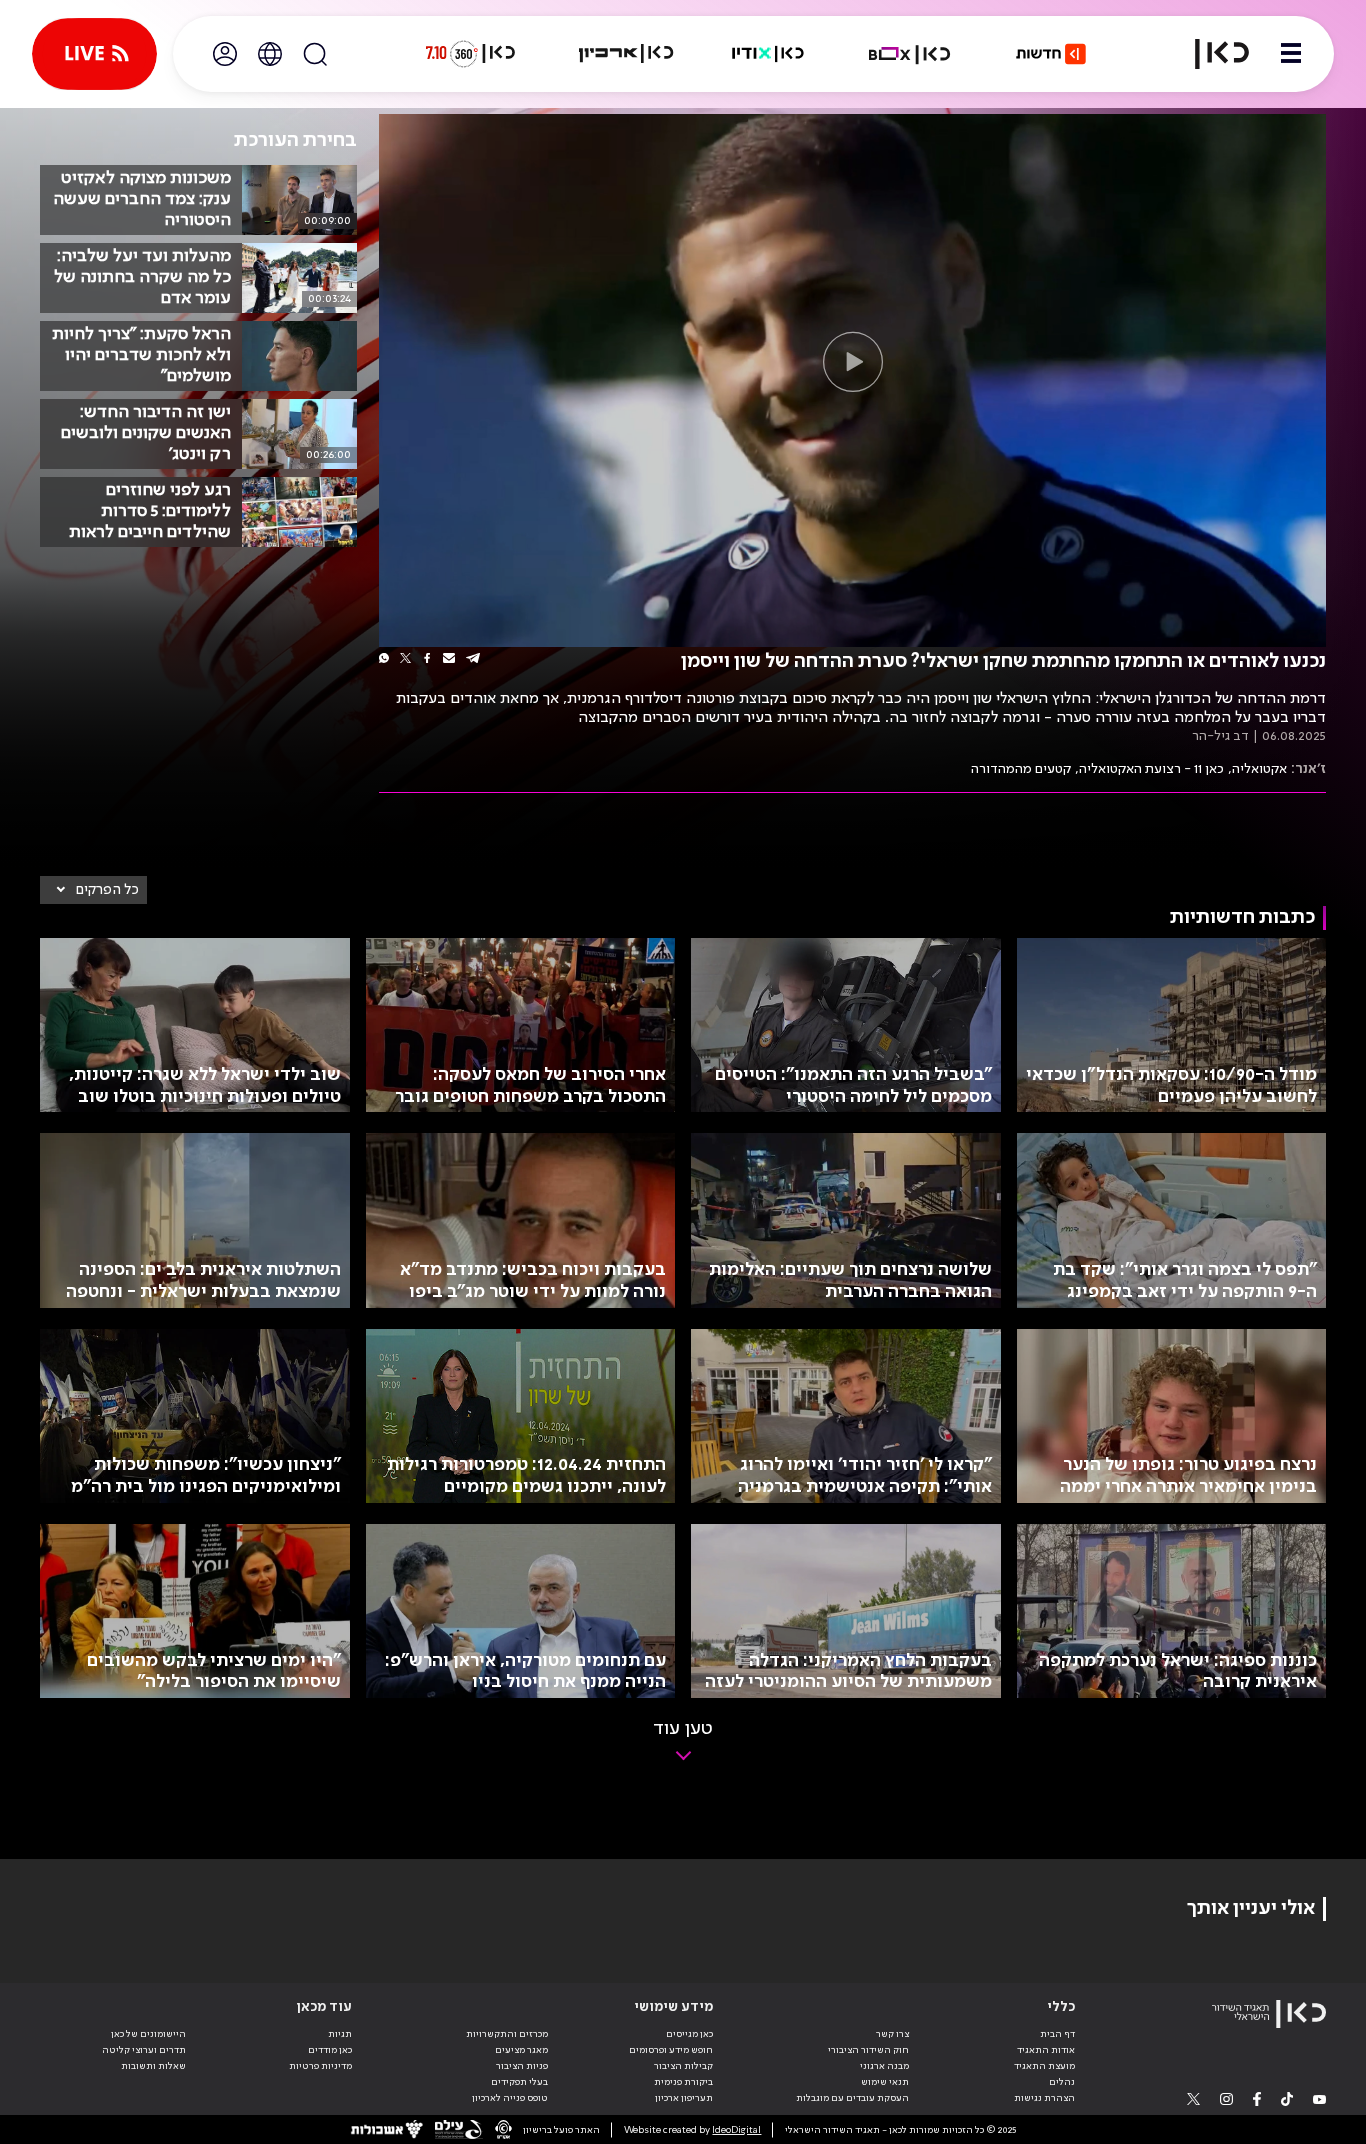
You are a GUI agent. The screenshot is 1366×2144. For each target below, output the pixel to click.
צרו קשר (892, 2034)
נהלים (1062, 2082)
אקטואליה (1259, 769)
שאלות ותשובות (153, 2066)
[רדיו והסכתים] (768, 54)
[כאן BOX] (910, 54)
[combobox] (93, 890)
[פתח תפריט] (1291, 54)
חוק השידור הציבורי (868, 2050)
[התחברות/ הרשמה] (225, 54)
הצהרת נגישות (1044, 2098)
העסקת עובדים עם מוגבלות (852, 2098)
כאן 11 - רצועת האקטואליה (1151, 769)
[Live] (94, 54)
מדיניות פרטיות (320, 2066)
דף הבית (1057, 2034)
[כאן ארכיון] (626, 54)
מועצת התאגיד (1044, 2066)
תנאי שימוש (885, 2082)
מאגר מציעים (521, 2050)
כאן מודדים (330, 2050)
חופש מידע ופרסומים (671, 2050)
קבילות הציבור (683, 2066)
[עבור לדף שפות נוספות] (270, 54)
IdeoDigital (736, 2130)
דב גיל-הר (1220, 736)
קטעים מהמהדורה (1021, 769)
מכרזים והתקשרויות (507, 2034)
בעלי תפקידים (519, 2082)
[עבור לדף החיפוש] (315, 54)
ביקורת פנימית (683, 2082)
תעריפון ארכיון (684, 2097)
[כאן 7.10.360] (470, 54)
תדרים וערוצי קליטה (144, 2050)
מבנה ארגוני (884, 2066)
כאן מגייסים (689, 2034)
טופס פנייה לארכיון (510, 2098)
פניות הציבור (522, 2066)
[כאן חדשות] (1051, 54)
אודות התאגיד (1046, 2050)
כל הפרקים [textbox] (107, 890)
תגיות (340, 2034)
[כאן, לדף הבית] (1210, 54)
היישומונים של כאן (148, 2034)
